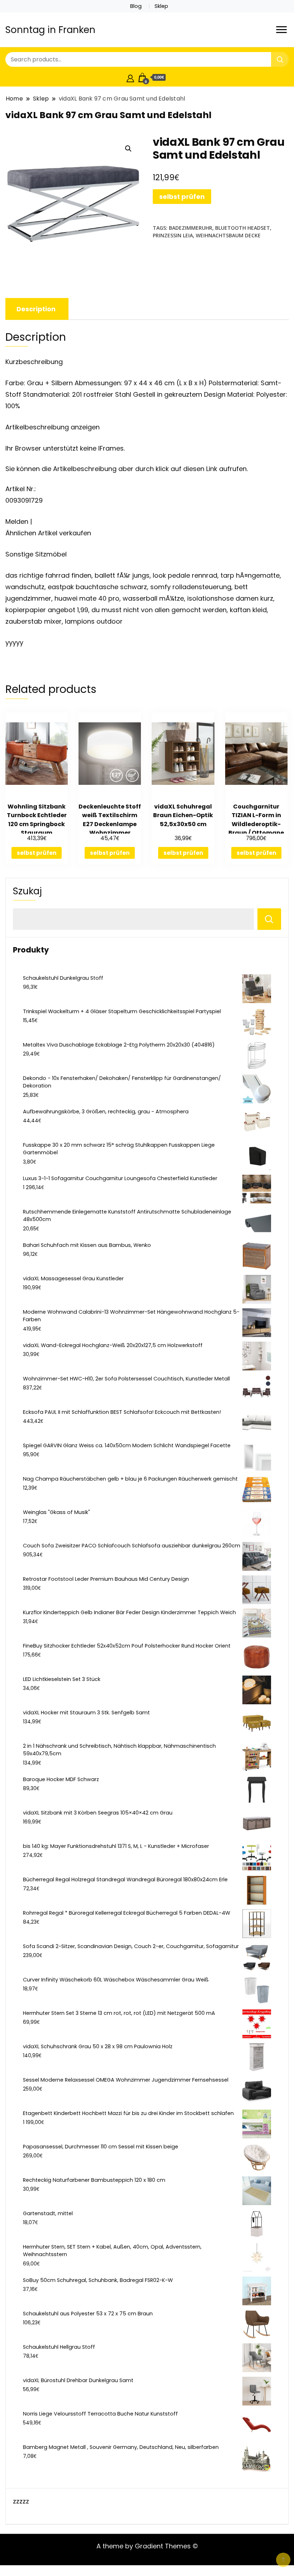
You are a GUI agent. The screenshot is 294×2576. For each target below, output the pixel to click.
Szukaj (27, 891)
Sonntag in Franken (50, 30)
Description (36, 309)
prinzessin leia (173, 235)
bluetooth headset (243, 228)
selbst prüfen (182, 197)
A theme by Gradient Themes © (147, 2546)
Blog (136, 6)
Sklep (161, 6)
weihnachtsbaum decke (228, 235)
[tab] (36, 309)
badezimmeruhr (191, 228)
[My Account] (130, 77)
